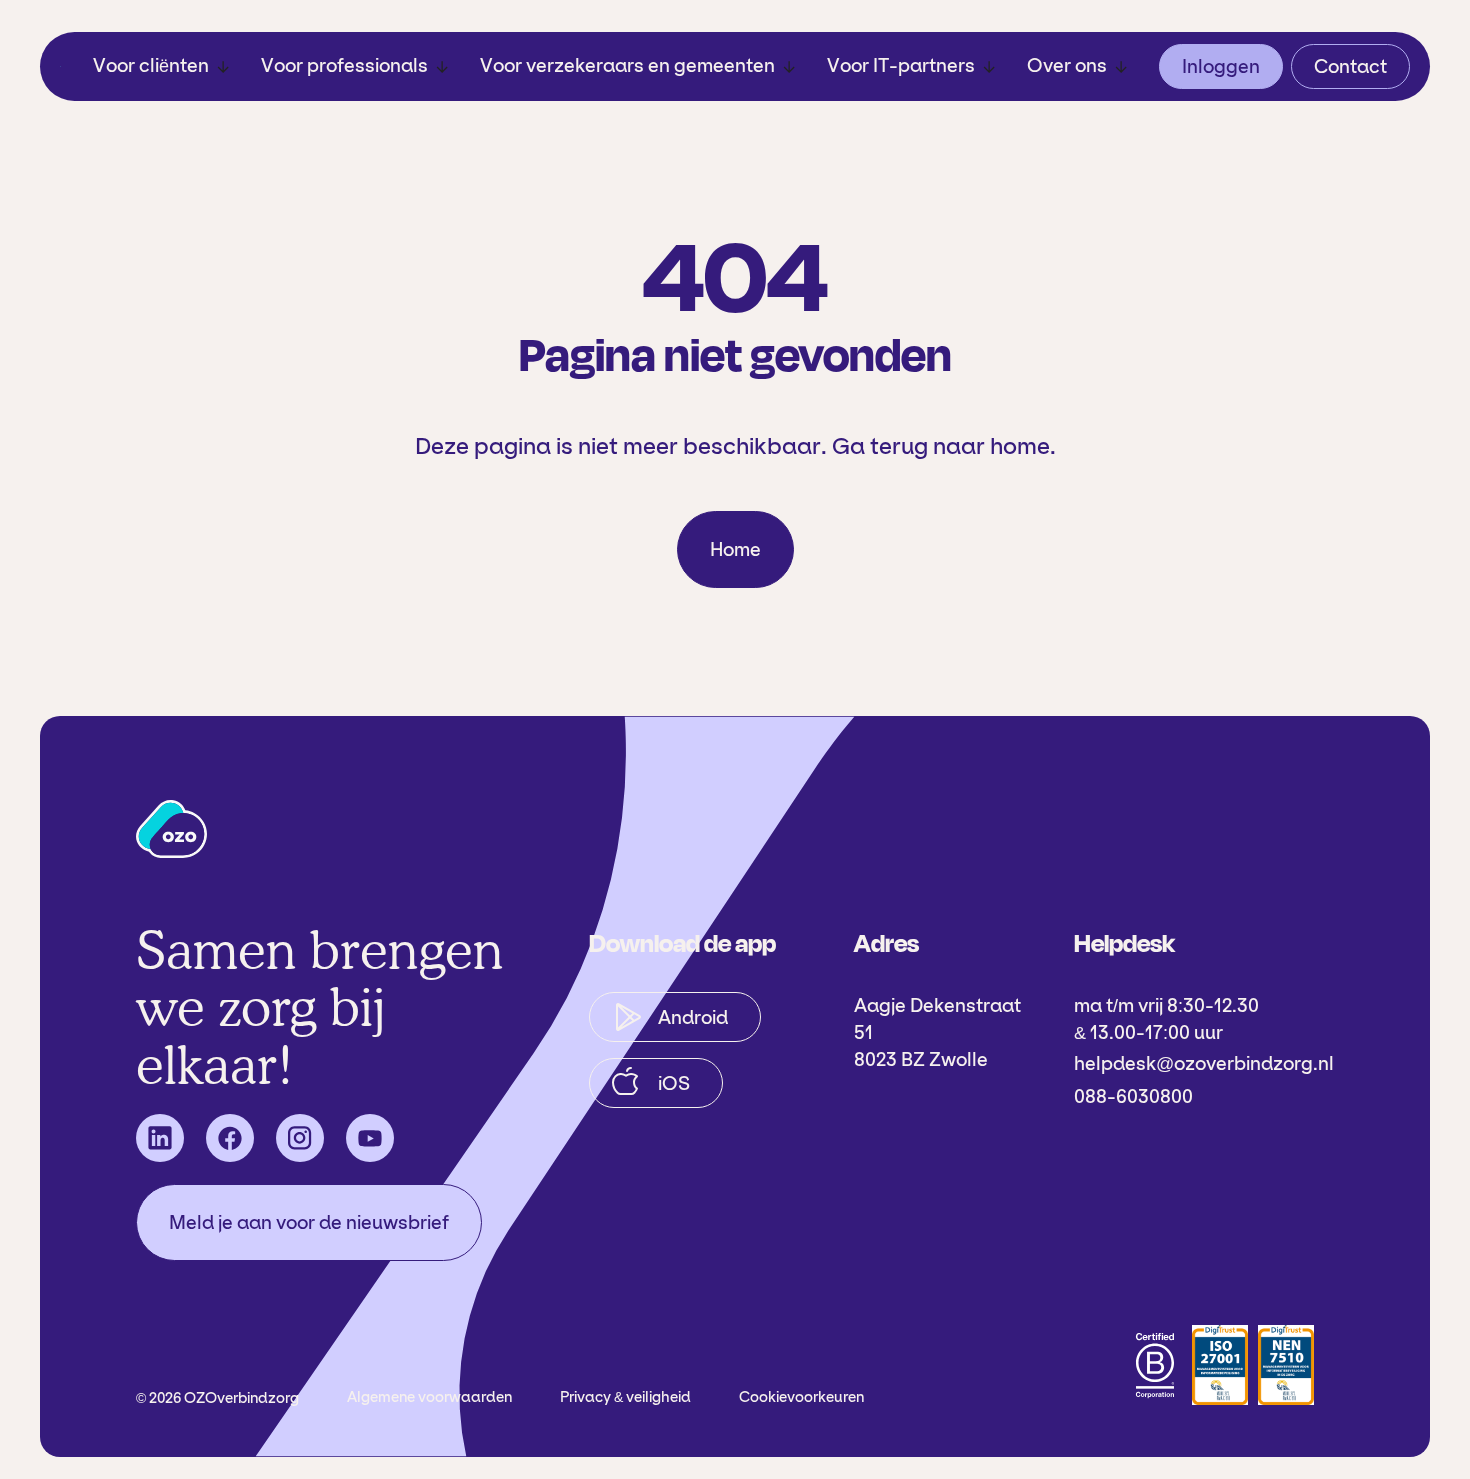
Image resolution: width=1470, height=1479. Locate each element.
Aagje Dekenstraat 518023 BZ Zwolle (937, 1032)
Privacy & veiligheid (625, 1397)
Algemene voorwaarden (429, 1397)
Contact (1350, 66)
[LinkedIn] (160, 1138)
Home (735, 549)
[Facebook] (230, 1138)
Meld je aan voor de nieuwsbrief (309, 1222)
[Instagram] (300, 1138)
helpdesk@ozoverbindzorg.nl (1204, 1063)
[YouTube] (370, 1138)
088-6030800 (1133, 1096)
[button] (161, 66)
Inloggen (1221, 66)
